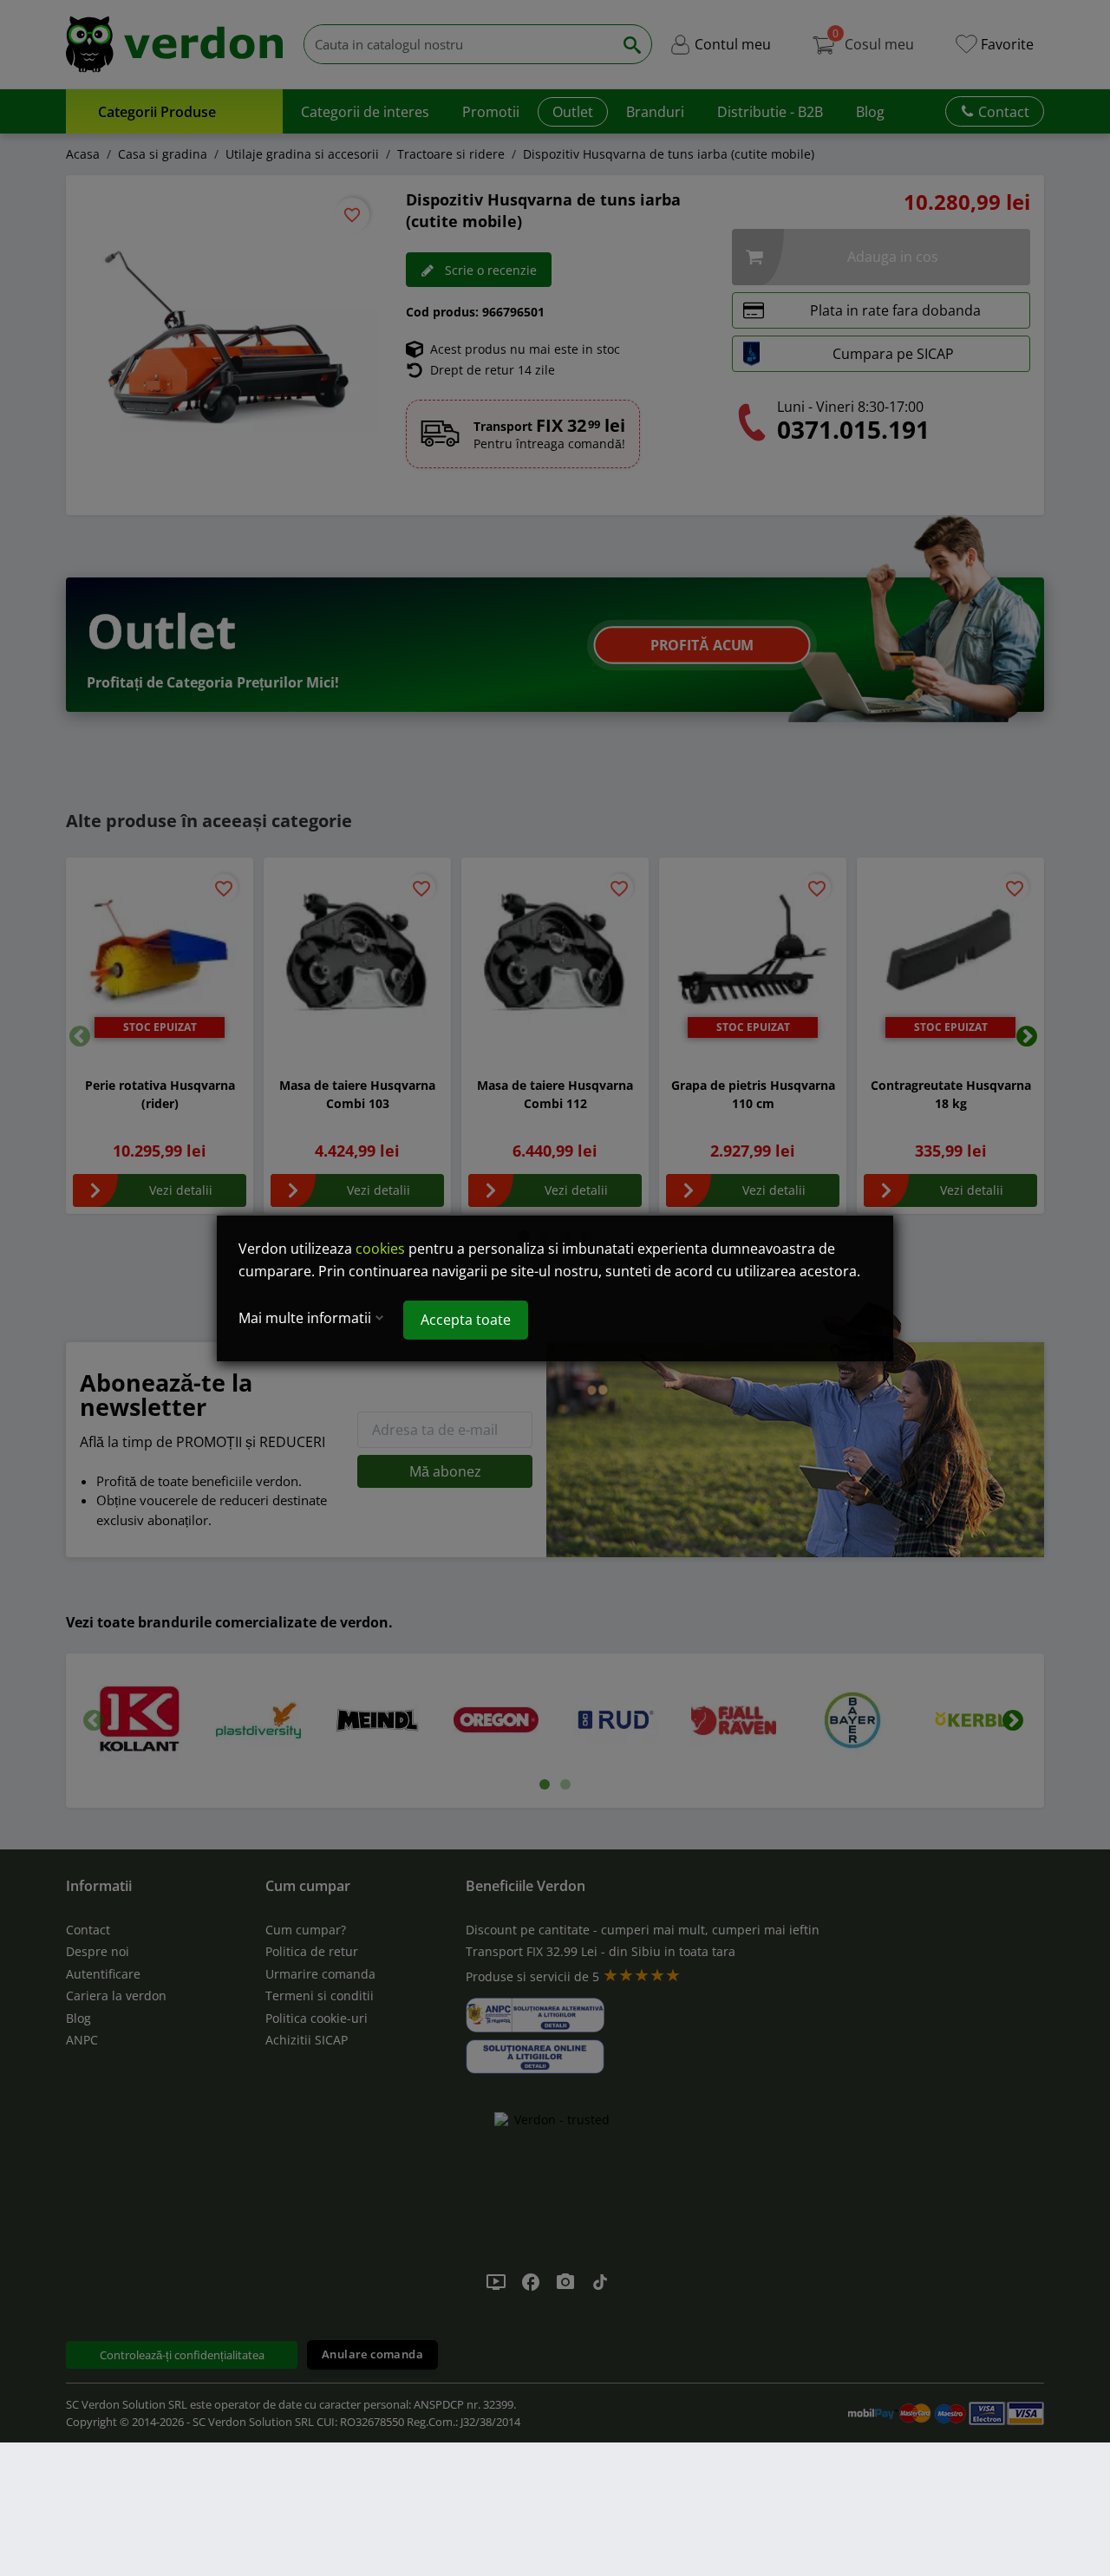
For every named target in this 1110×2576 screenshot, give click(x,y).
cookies (380, 1249)
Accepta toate (466, 1320)
